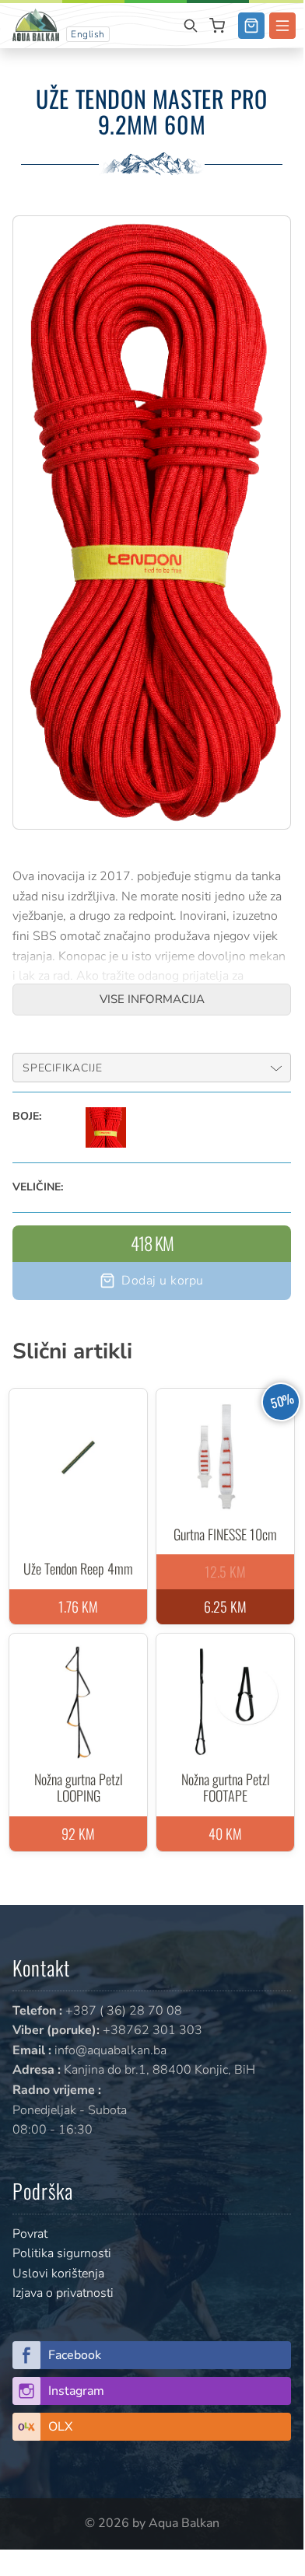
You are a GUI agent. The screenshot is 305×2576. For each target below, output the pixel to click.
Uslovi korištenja (58, 2274)
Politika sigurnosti (62, 2253)
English (88, 34)
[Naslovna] (36, 24)
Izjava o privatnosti (63, 2293)
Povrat (30, 2234)
